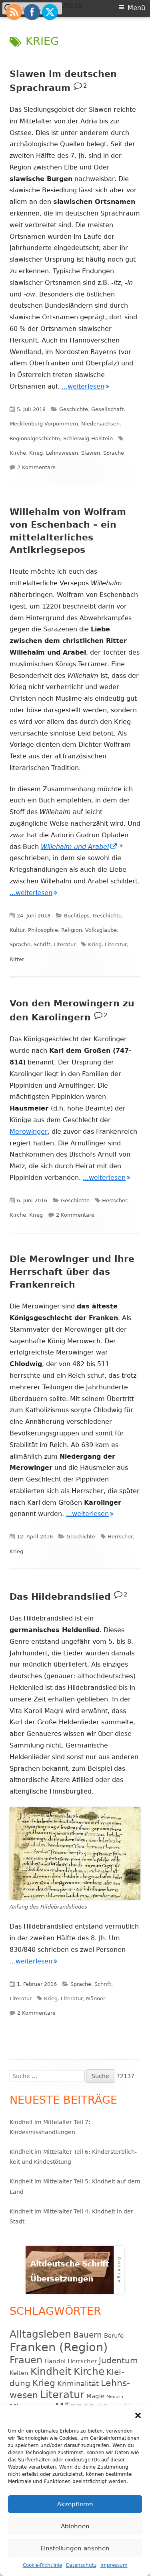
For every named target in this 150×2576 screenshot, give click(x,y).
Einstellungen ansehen (75, 2548)
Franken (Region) (59, 2347)
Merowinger (29, 1132)
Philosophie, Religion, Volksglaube (72, 930)
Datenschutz (81, 2565)
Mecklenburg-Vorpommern (44, 424)
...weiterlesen (85, 386)
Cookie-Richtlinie (42, 2565)
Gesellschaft (107, 409)
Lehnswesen (62, 453)
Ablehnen (75, 2526)
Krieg (36, 453)
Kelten (19, 2373)
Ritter (17, 959)
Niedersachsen (100, 424)
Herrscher (115, 1200)
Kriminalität (78, 2384)
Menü (136, 8)
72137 (125, 2076)
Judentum (118, 2360)
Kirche (18, 453)
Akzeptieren (75, 2504)
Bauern (88, 2335)
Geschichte (74, 409)
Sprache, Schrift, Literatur (43, 944)
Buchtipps (77, 916)
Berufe (114, 2336)
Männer (96, 1999)
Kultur (17, 930)
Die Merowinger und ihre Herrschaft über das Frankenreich (72, 1272)
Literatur (116, 944)
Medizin (115, 2397)
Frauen (26, 2360)
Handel (55, 2361)
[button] (138, 2415)
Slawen (91, 453)
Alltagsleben (40, 2334)
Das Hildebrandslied (60, 1597)
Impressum (114, 2565)
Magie (95, 2396)
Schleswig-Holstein (88, 438)
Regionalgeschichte (35, 438)
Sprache (114, 453)
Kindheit (51, 2371)
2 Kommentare (36, 467)
